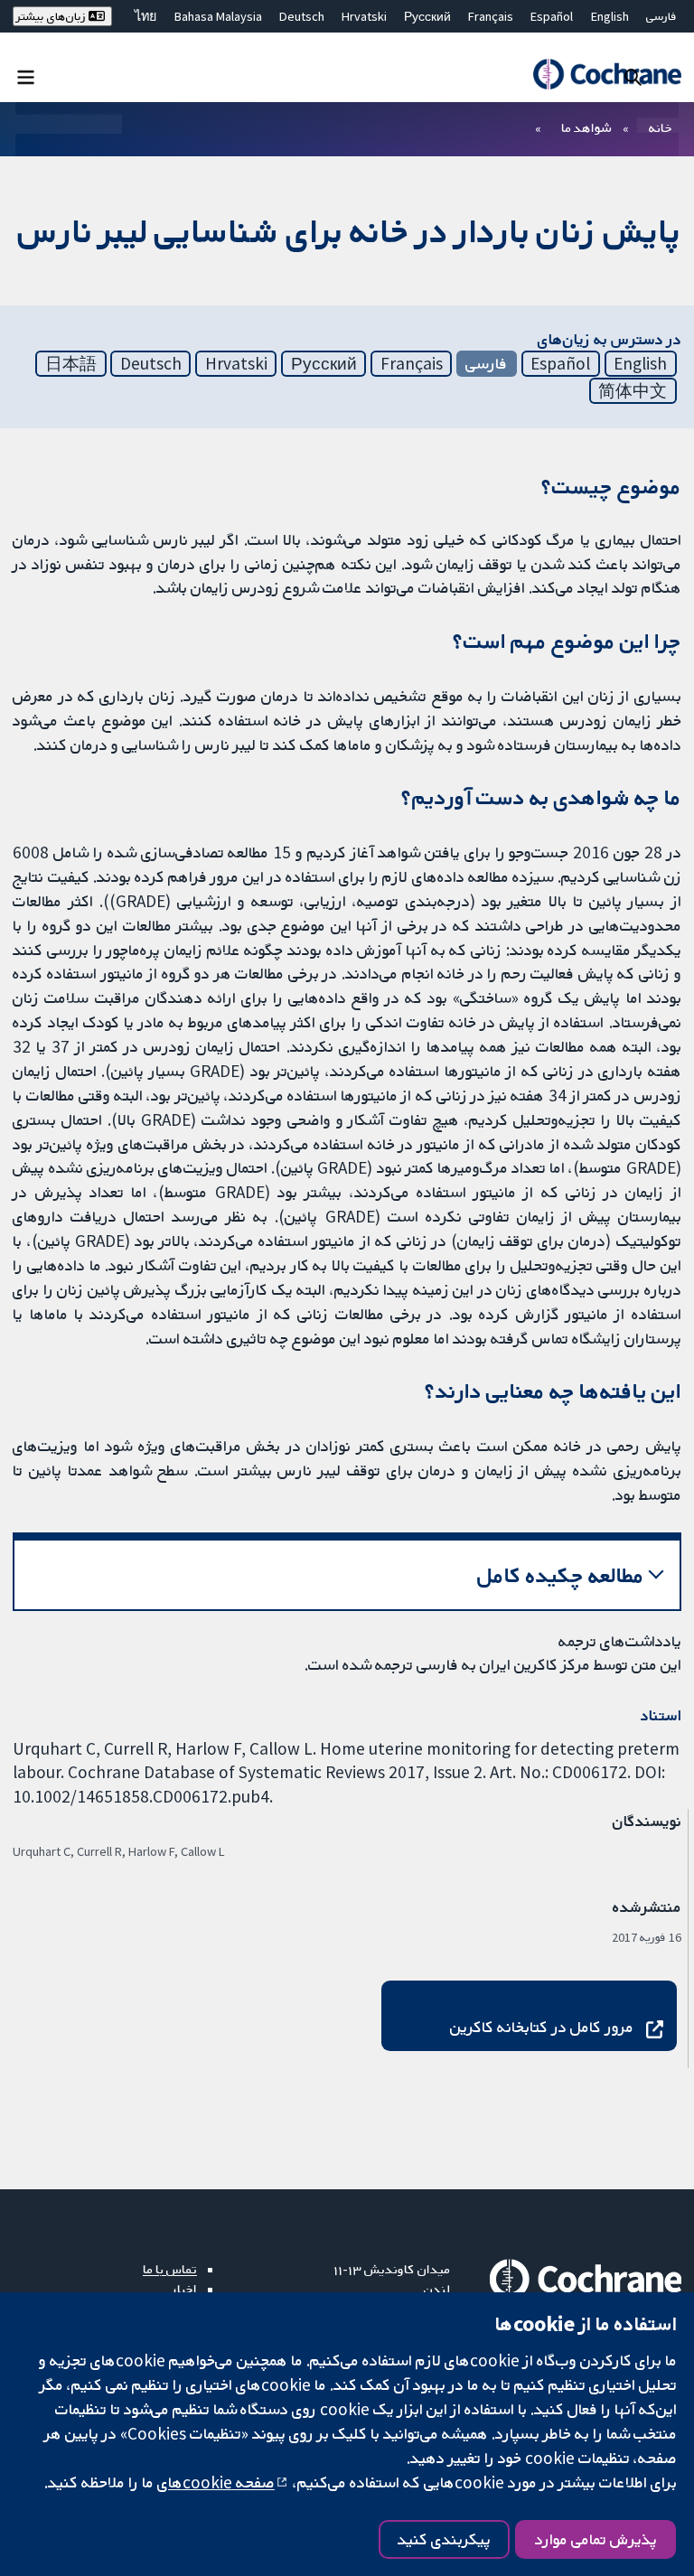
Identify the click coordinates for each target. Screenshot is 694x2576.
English (610, 16)
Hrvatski (364, 16)
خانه (661, 127)
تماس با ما (170, 2269)
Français (491, 16)
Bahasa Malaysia (218, 16)
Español (552, 16)
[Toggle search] (633, 76)
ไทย (145, 16)
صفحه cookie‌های (216, 2482)
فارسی (661, 16)
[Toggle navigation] (26, 76)
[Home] (607, 74)
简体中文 (633, 390)
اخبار (184, 2289)
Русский (427, 16)
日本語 (71, 363)
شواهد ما (586, 127)
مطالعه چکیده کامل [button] (561, 1575)
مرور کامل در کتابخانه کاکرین (542, 2027)
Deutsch (302, 16)
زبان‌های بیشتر (52, 16)
